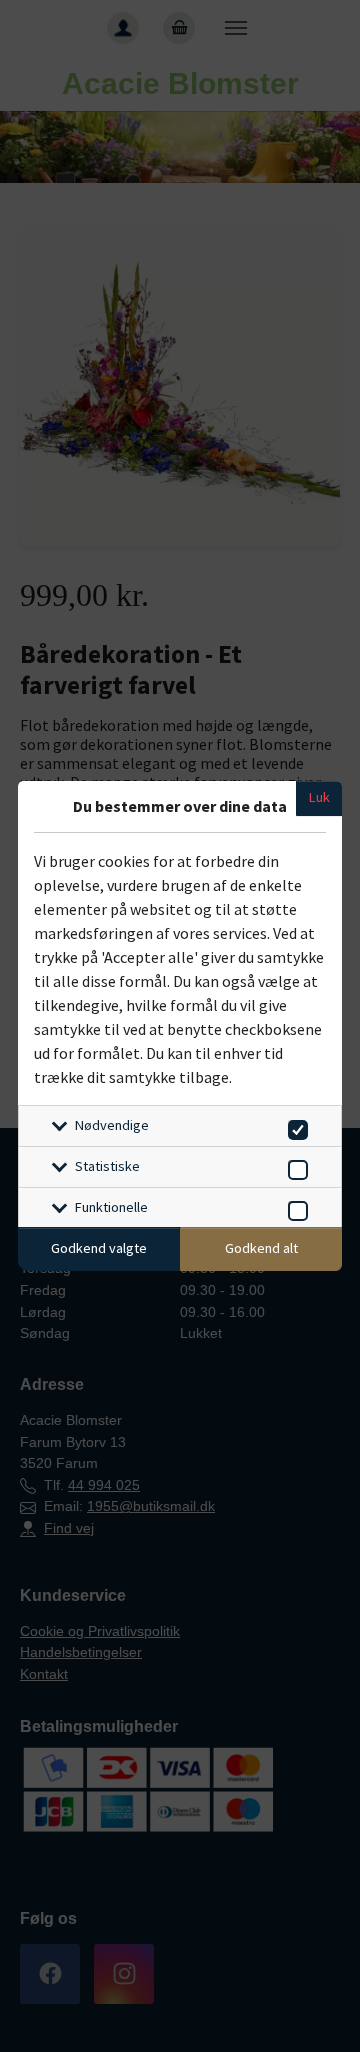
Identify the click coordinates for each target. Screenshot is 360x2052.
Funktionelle (111, 1207)
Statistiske (107, 1166)
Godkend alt (261, 1248)
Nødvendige (112, 1125)
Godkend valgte (99, 1248)
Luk (319, 797)
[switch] (294, 1126)
